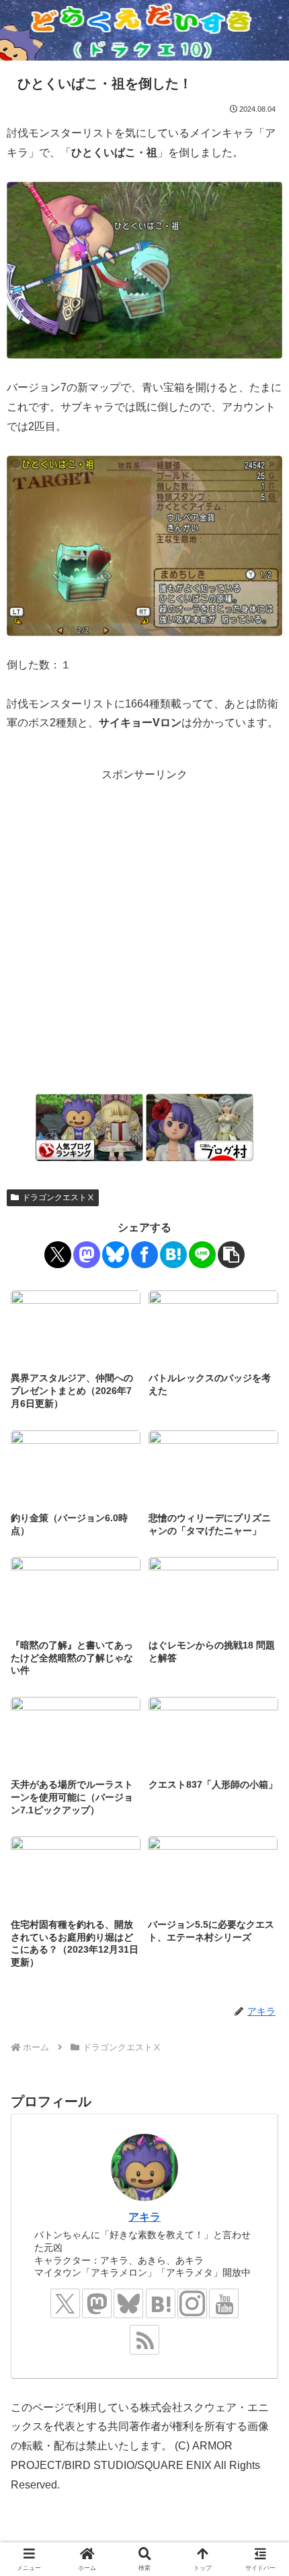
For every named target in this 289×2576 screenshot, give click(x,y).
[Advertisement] (144, 930)
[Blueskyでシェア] (116, 1255)
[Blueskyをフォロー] (128, 2303)
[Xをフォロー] (65, 2303)
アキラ (144, 2217)
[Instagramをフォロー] (192, 2303)
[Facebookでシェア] (144, 1255)
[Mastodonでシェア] (87, 1255)
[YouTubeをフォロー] (224, 2303)
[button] (231, 1255)
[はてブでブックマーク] (173, 1255)
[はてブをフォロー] (161, 2303)
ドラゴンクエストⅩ (58, 1197)
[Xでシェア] (58, 1255)
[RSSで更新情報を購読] (144, 2340)
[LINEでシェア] (202, 1255)
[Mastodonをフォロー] (97, 2303)
